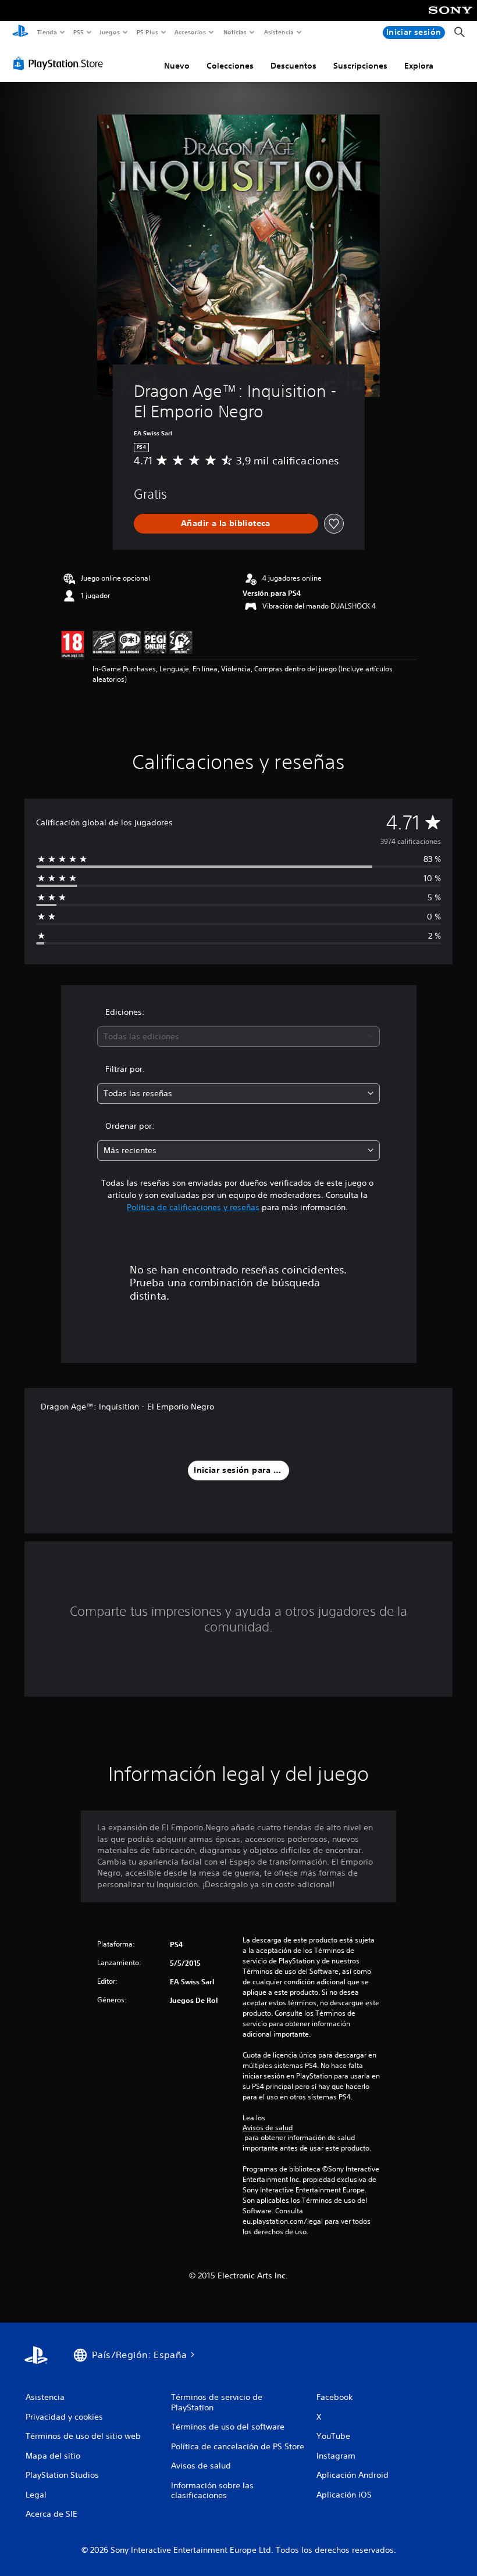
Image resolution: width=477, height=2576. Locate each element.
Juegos (110, 32)
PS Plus (147, 32)
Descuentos (293, 66)
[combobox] (238, 1037)
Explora (419, 66)
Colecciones (230, 66)
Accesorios (190, 32)
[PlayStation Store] (60, 63)
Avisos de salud (268, 2128)
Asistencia (279, 32)
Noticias (235, 32)
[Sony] (451, 18)
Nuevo (177, 66)
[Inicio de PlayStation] (20, 33)
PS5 (79, 32)
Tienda (47, 32)
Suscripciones (360, 66)
